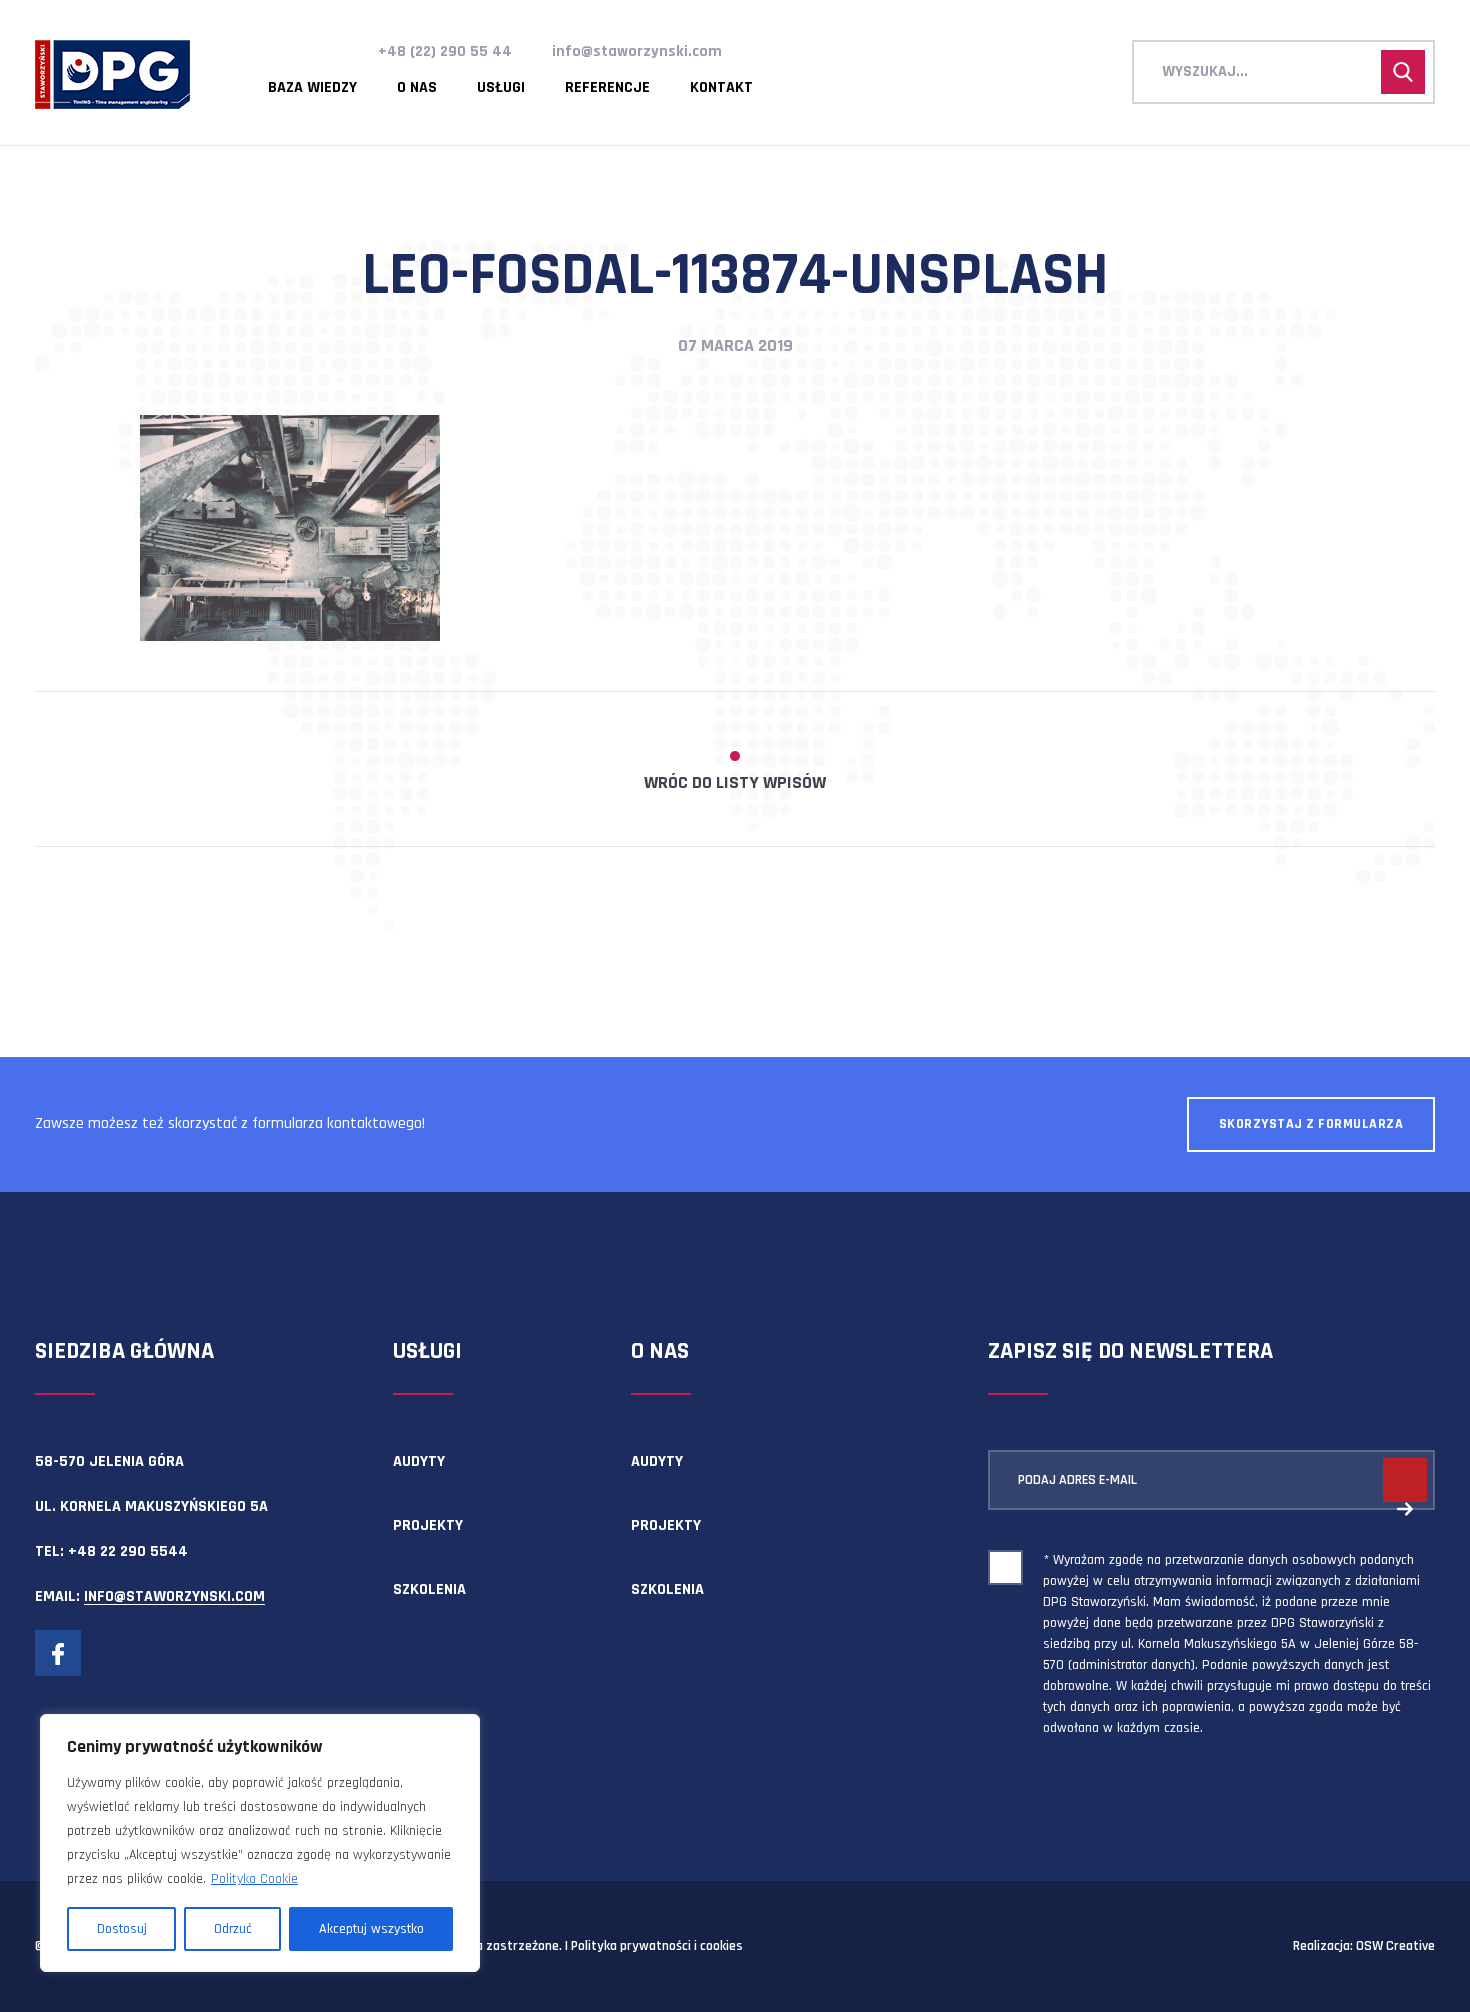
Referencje (607, 88)
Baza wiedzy (312, 88)
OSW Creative (1395, 1946)
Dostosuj (122, 1929)
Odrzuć (233, 1929)
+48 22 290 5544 (128, 1551)
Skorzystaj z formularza (1311, 1124)
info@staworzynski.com (637, 51)
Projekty (428, 1525)
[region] (260, 1843)
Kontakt (721, 88)
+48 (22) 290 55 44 (445, 51)
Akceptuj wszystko (371, 1929)
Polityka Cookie (254, 1879)
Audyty (419, 1461)
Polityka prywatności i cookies (657, 1946)
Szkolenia (429, 1589)
